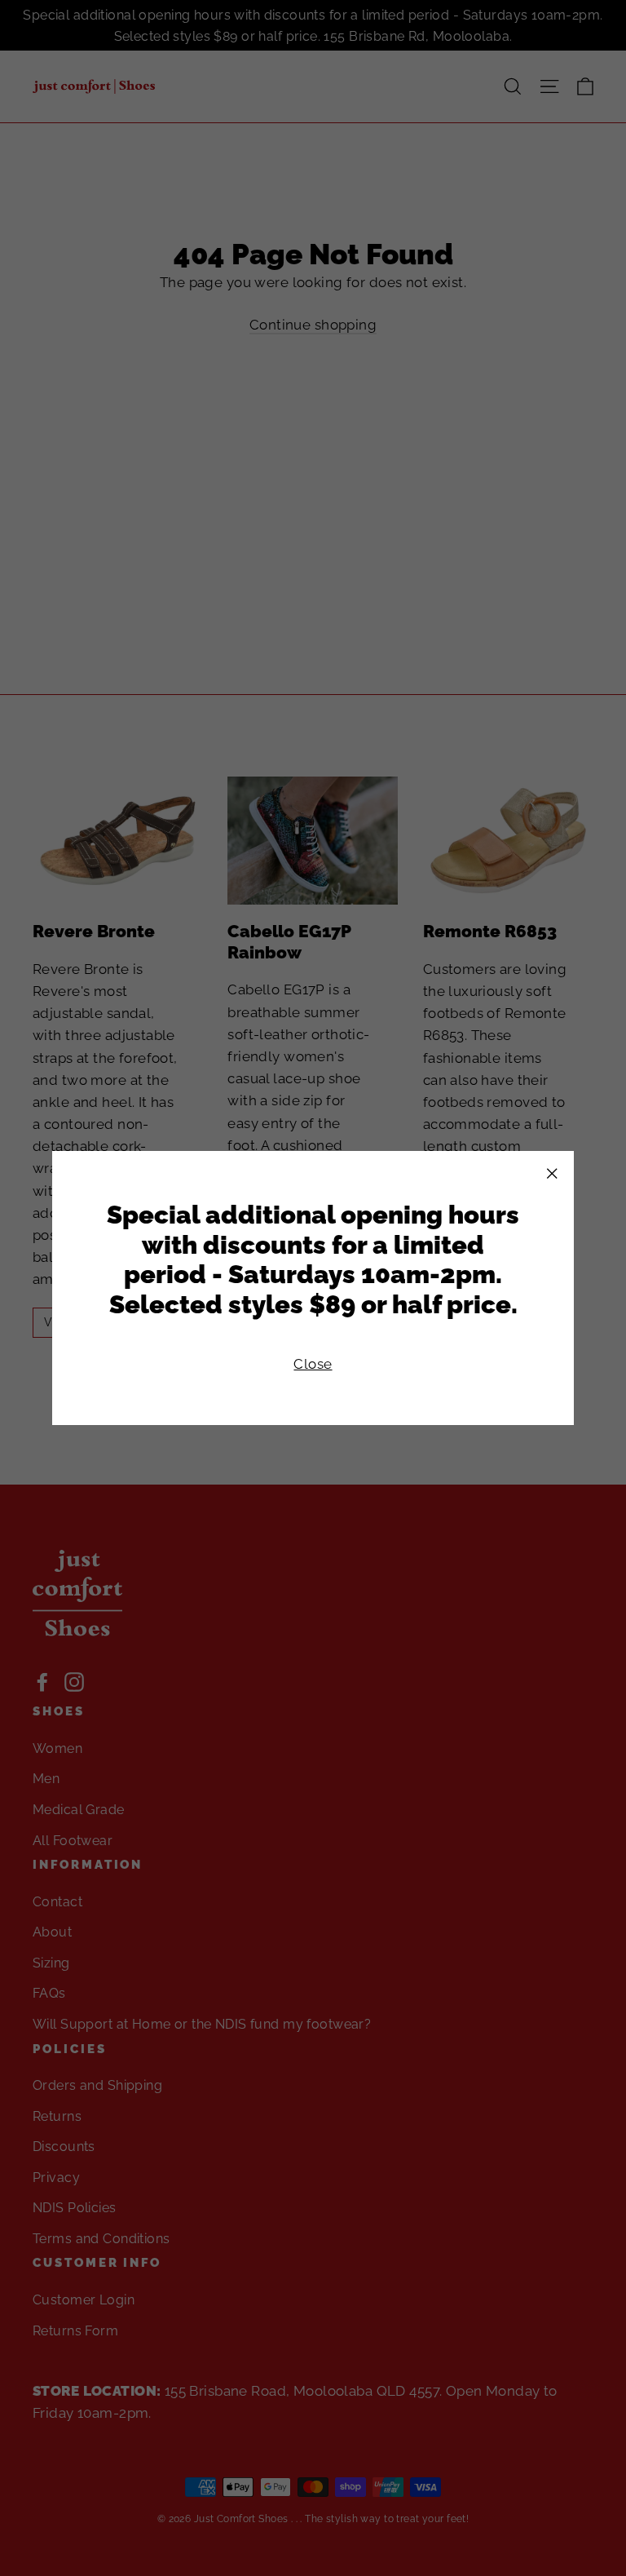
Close (313, 1364)
